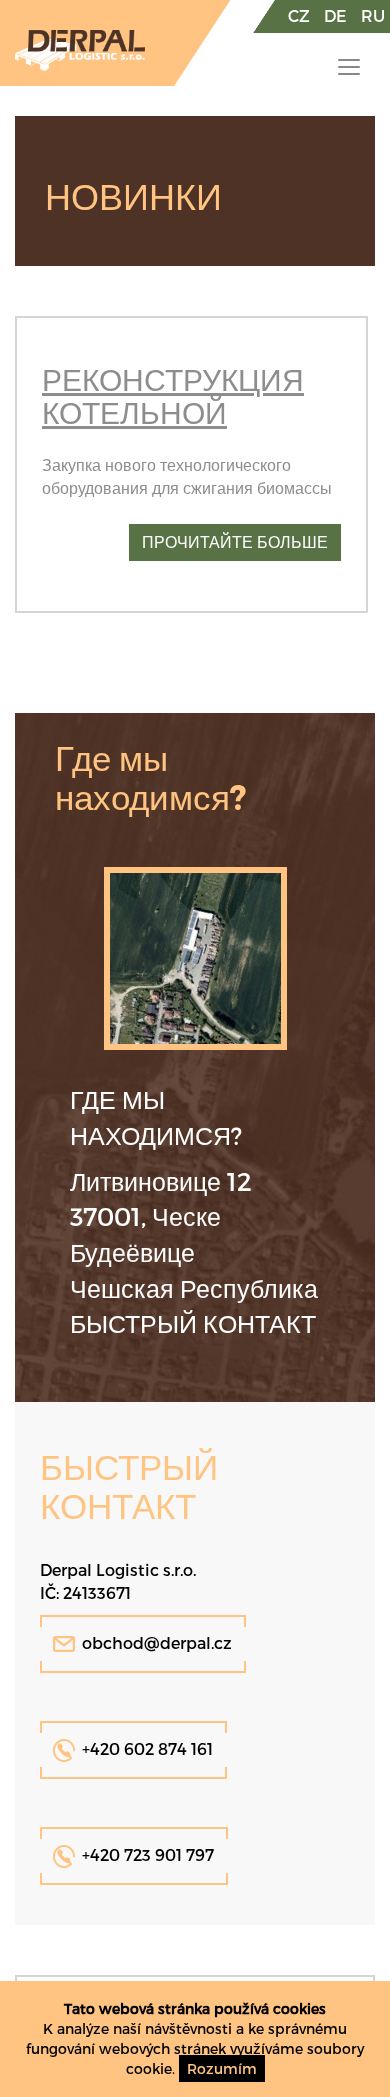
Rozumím (222, 2068)
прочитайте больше (235, 541)
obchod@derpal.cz (157, 1642)
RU (373, 15)
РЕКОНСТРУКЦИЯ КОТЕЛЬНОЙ (173, 395)
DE (335, 15)
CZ (299, 15)
